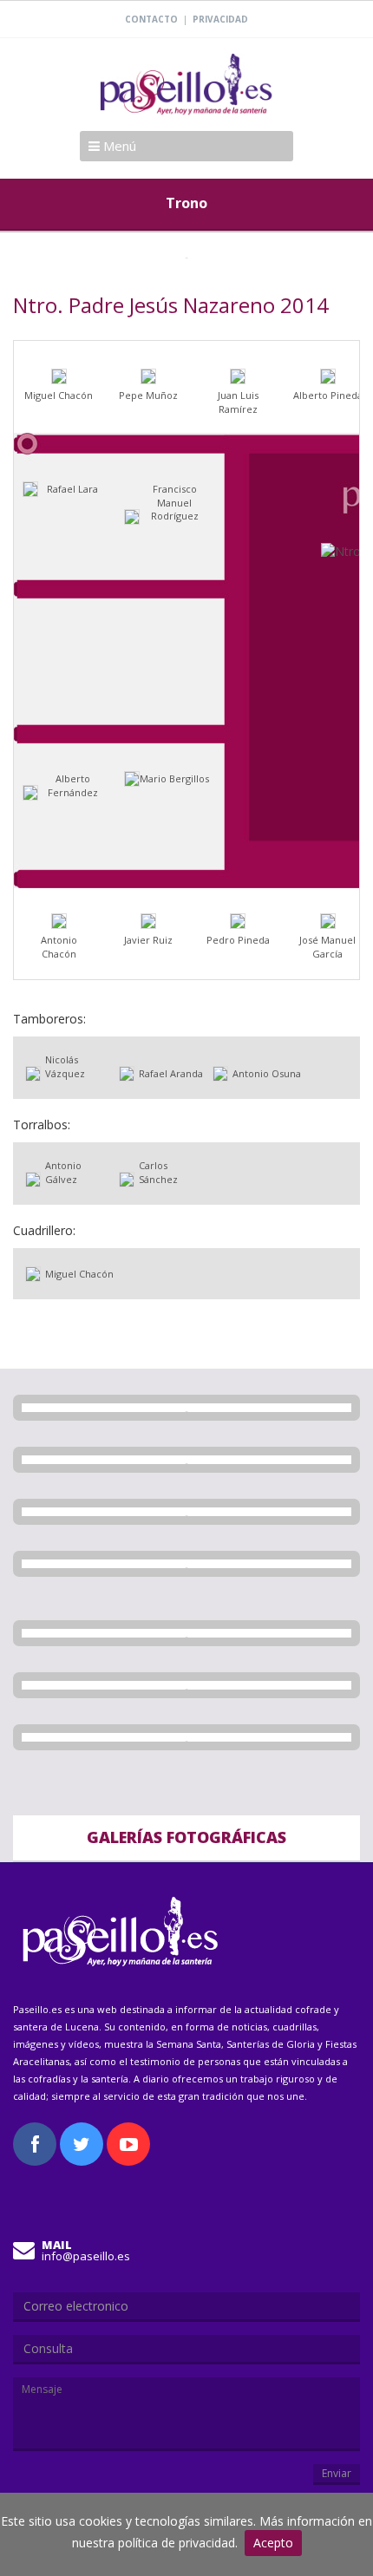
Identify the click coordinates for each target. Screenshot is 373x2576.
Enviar (337, 2473)
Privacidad (220, 19)
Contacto (151, 19)
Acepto (273, 2543)
